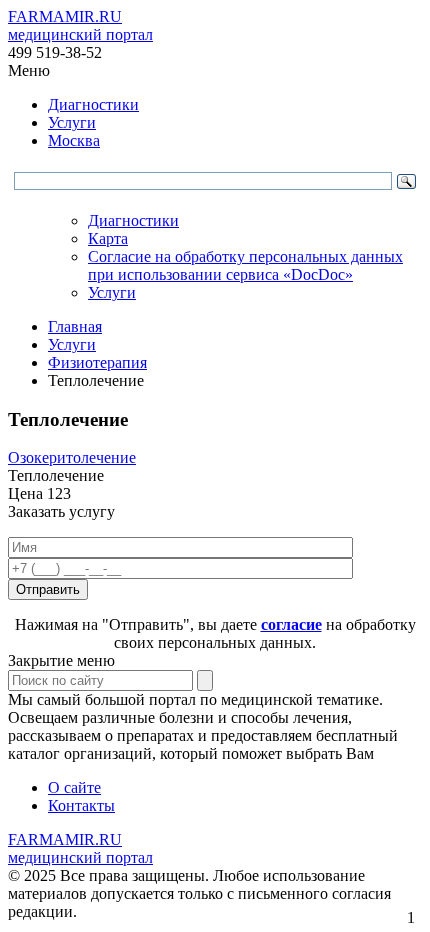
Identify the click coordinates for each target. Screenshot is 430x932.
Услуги (72, 122)
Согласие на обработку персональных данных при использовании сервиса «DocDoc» (245, 265)
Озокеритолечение (72, 457)
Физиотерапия (97, 362)
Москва (74, 140)
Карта (108, 238)
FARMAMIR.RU (80, 25)
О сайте (74, 787)
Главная (75, 326)
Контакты (81, 805)
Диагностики (93, 104)
